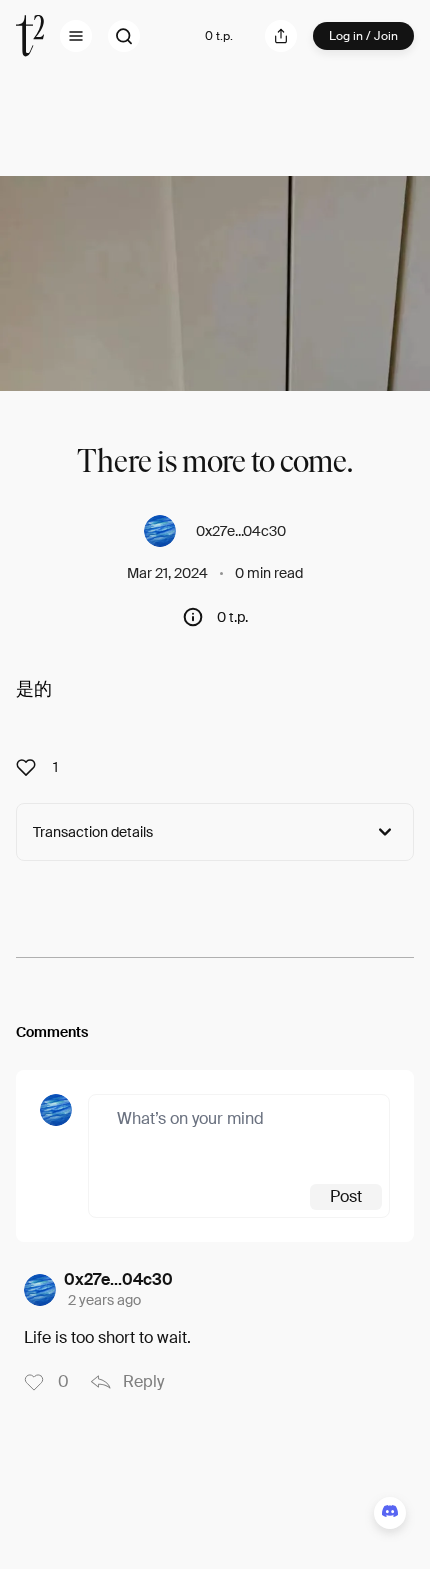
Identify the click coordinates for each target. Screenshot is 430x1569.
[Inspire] (32, 767)
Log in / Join (363, 36)
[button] (76, 36)
